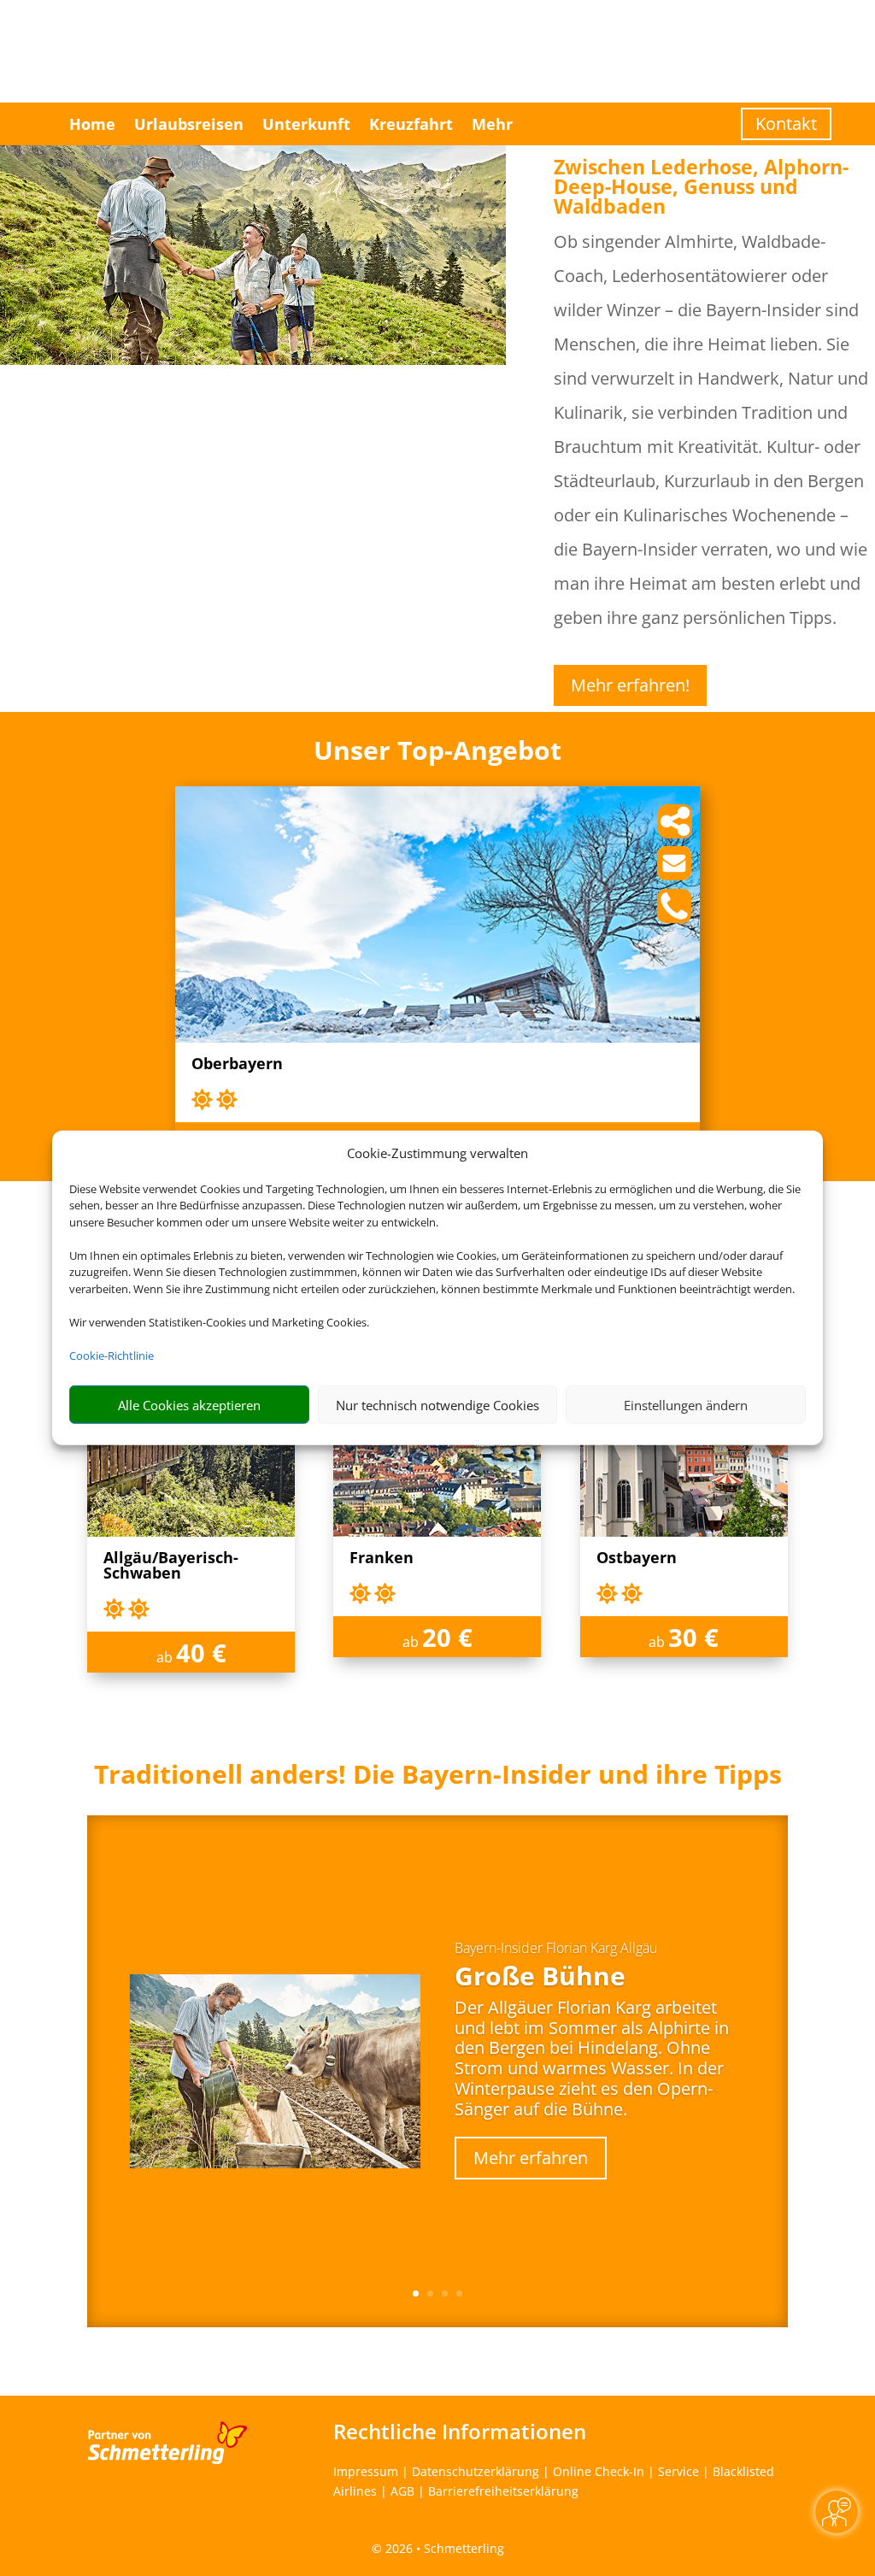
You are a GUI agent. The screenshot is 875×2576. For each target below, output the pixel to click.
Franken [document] (382, 1559)
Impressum (366, 2471)
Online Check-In (599, 2471)
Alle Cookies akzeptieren (189, 1405)
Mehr (492, 124)
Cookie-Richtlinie (112, 1356)
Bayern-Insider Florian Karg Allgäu (556, 1948)
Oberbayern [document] (237, 1065)
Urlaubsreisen (189, 124)
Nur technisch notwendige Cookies (437, 1405)
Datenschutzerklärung (476, 2471)
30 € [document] (693, 1637)
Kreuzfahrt (411, 124)
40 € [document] (201, 1653)
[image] (437, 1038)
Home (92, 124)
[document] (437, 1779)
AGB (402, 2491)
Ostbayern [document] (637, 1559)
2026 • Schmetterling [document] (443, 2548)
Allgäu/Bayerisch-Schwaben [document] (171, 1566)
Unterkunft (306, 124)
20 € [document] (447, 1637)
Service (678, 2471)
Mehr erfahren (531, 2158)
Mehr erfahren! (630, 685)
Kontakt (786, 124)
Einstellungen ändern (686, 1405)
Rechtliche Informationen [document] (460, 2432)
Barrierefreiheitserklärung (503, 2491)
